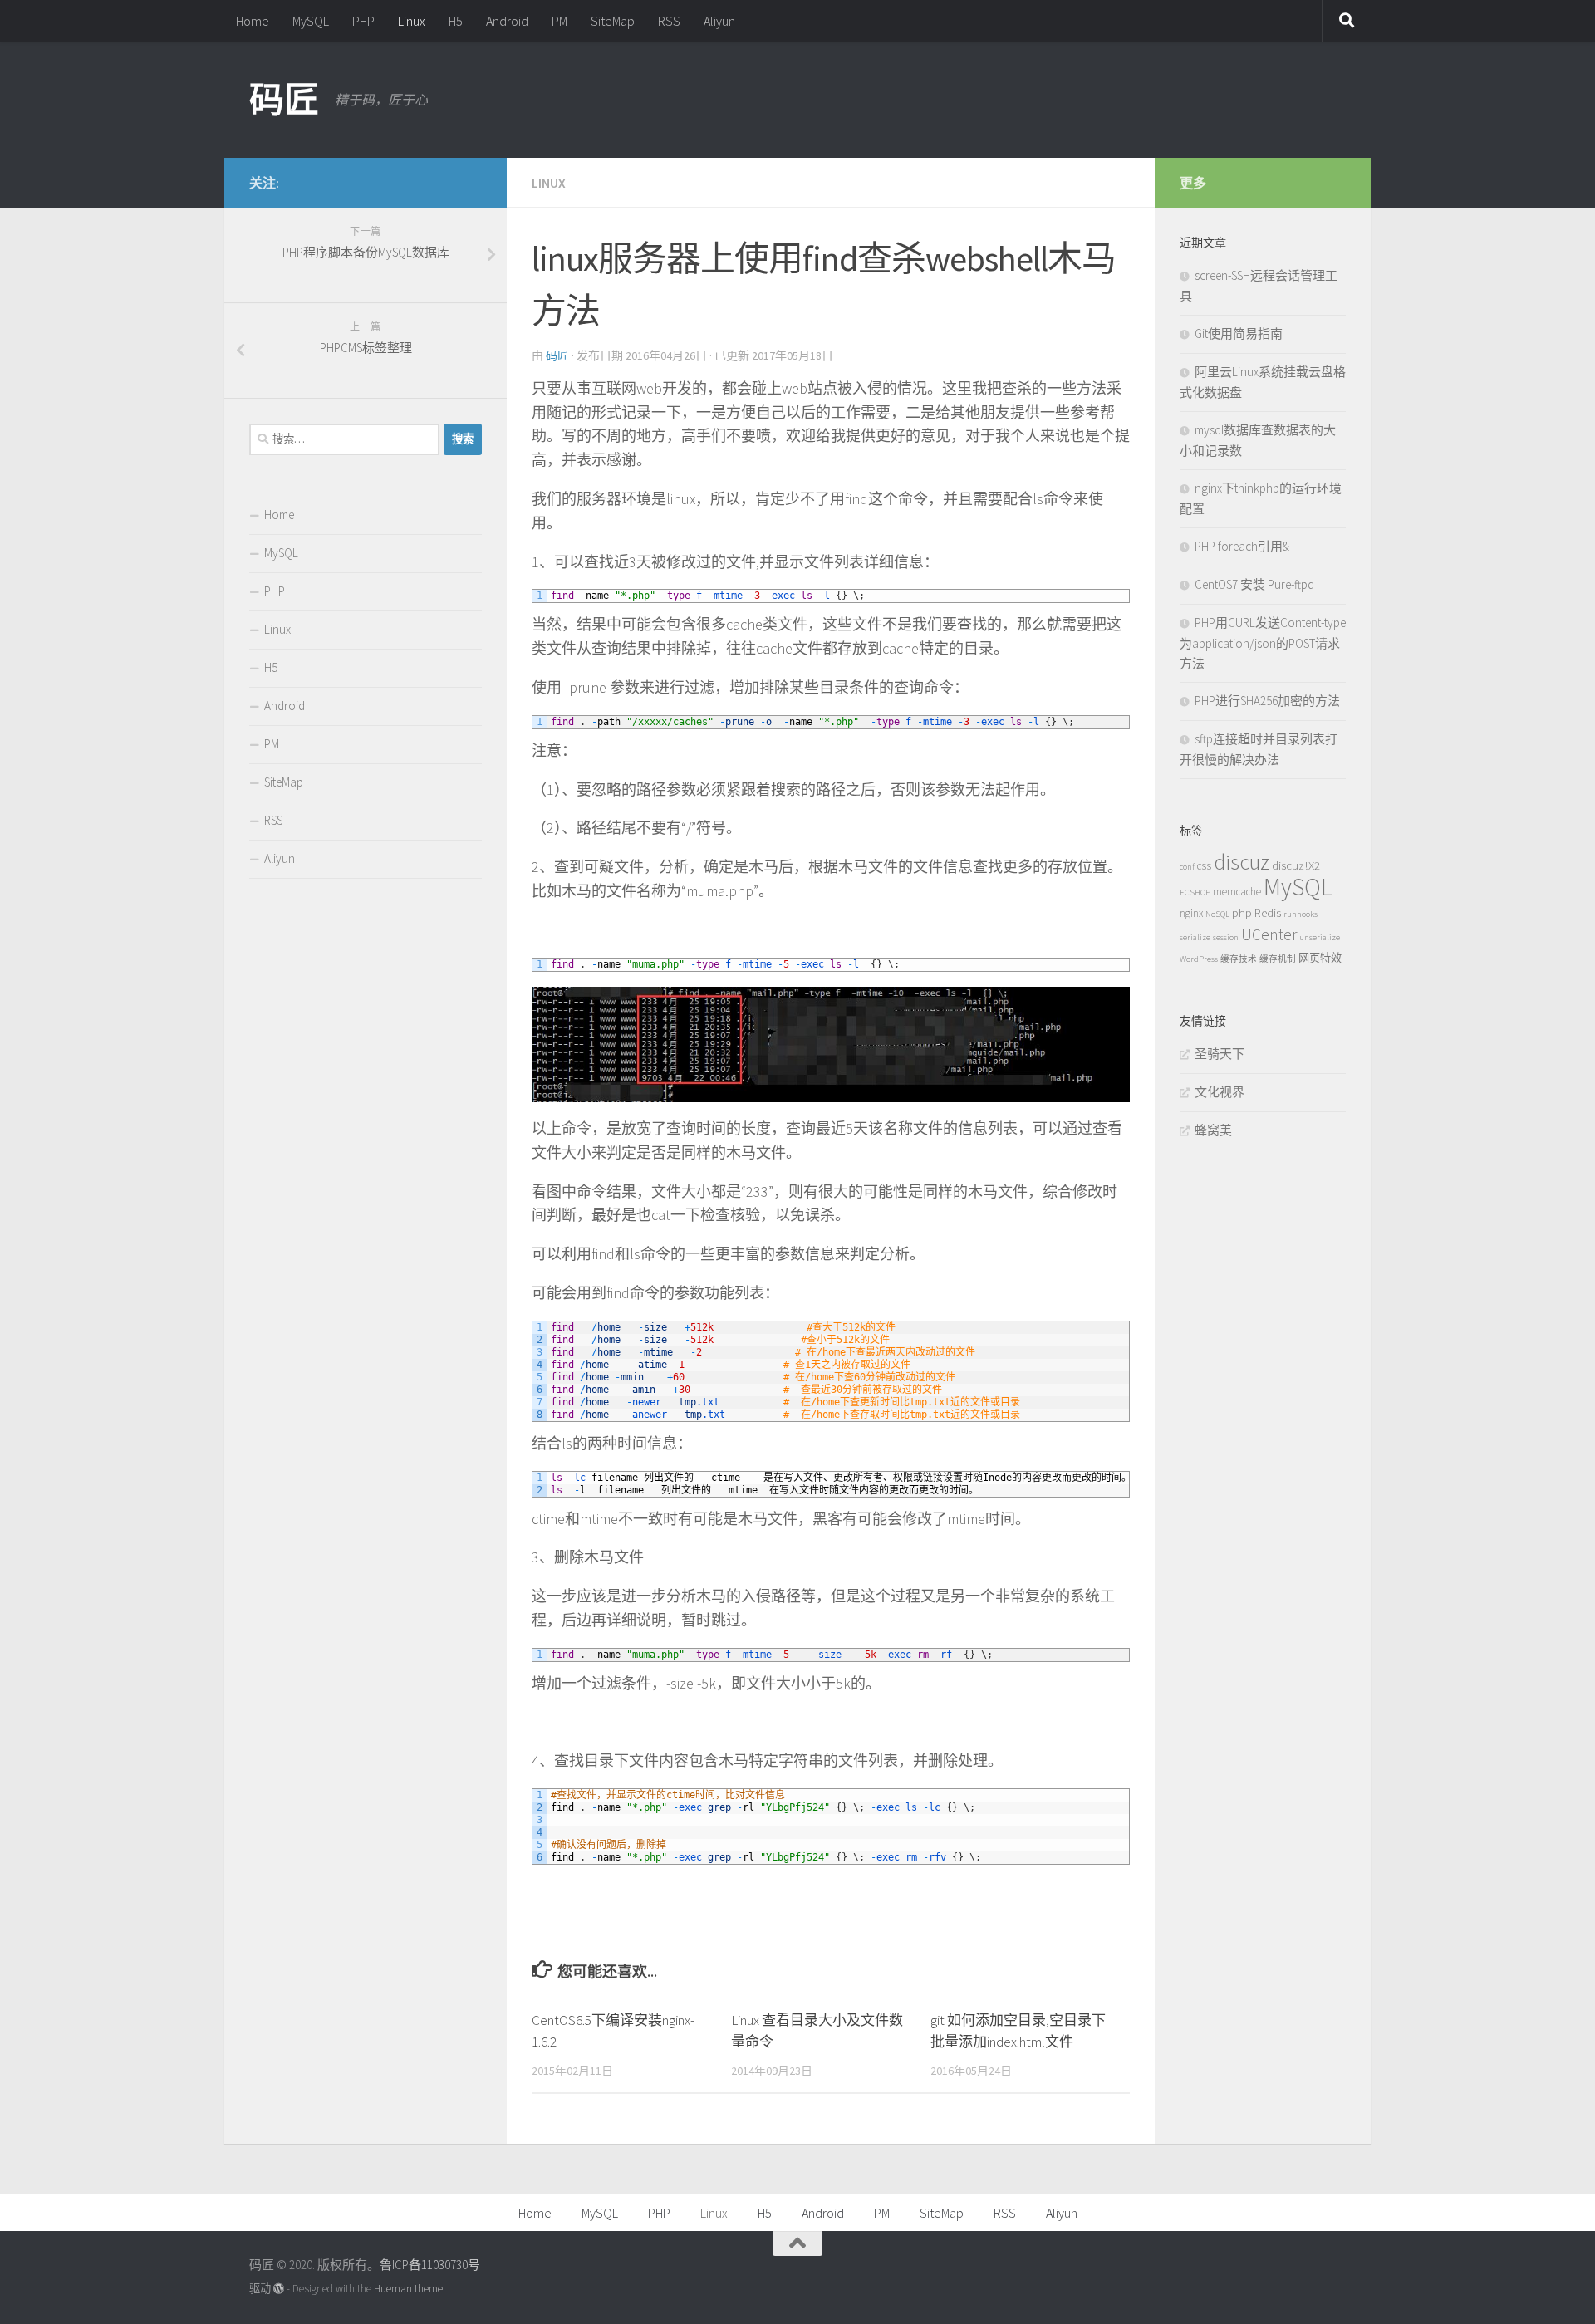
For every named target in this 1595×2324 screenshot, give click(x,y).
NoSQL (1217, 914)
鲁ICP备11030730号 (430, 2265)
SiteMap (613, 21)
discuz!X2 (1296, 865)
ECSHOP (1195, 892)
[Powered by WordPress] (279, 2289)
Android (507, 21)
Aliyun (719, 21)
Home (253, 21)
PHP (363, 21)
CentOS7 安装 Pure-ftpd (1254, 584)
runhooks (1301, 914)
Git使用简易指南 (1239, 333)
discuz (1242, 862)
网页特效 (1320, 958)
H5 (456, 21)
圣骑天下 (1220, 1054)
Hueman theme (408, 2289)
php (1242, 912)
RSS (669, 21)
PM (559, 21)
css (1204, 866)
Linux (412, 21)
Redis (1268, 912)
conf (1187, 867)
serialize (1195, 937)
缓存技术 (1239, 959)
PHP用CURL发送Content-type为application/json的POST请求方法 (1263, 643)
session (1226, 937)
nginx (1191, 913)
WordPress (1199, 959)
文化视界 (1220, 1092)
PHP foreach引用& (1242, 546)
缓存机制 (1278, 959)
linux (549, 183)
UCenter (1269, 934)
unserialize (1320, 937)
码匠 (284, 100)
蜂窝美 (1213, 1130)
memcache (1237, 892)
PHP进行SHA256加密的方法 (1267, 701)
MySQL (311, 21)
